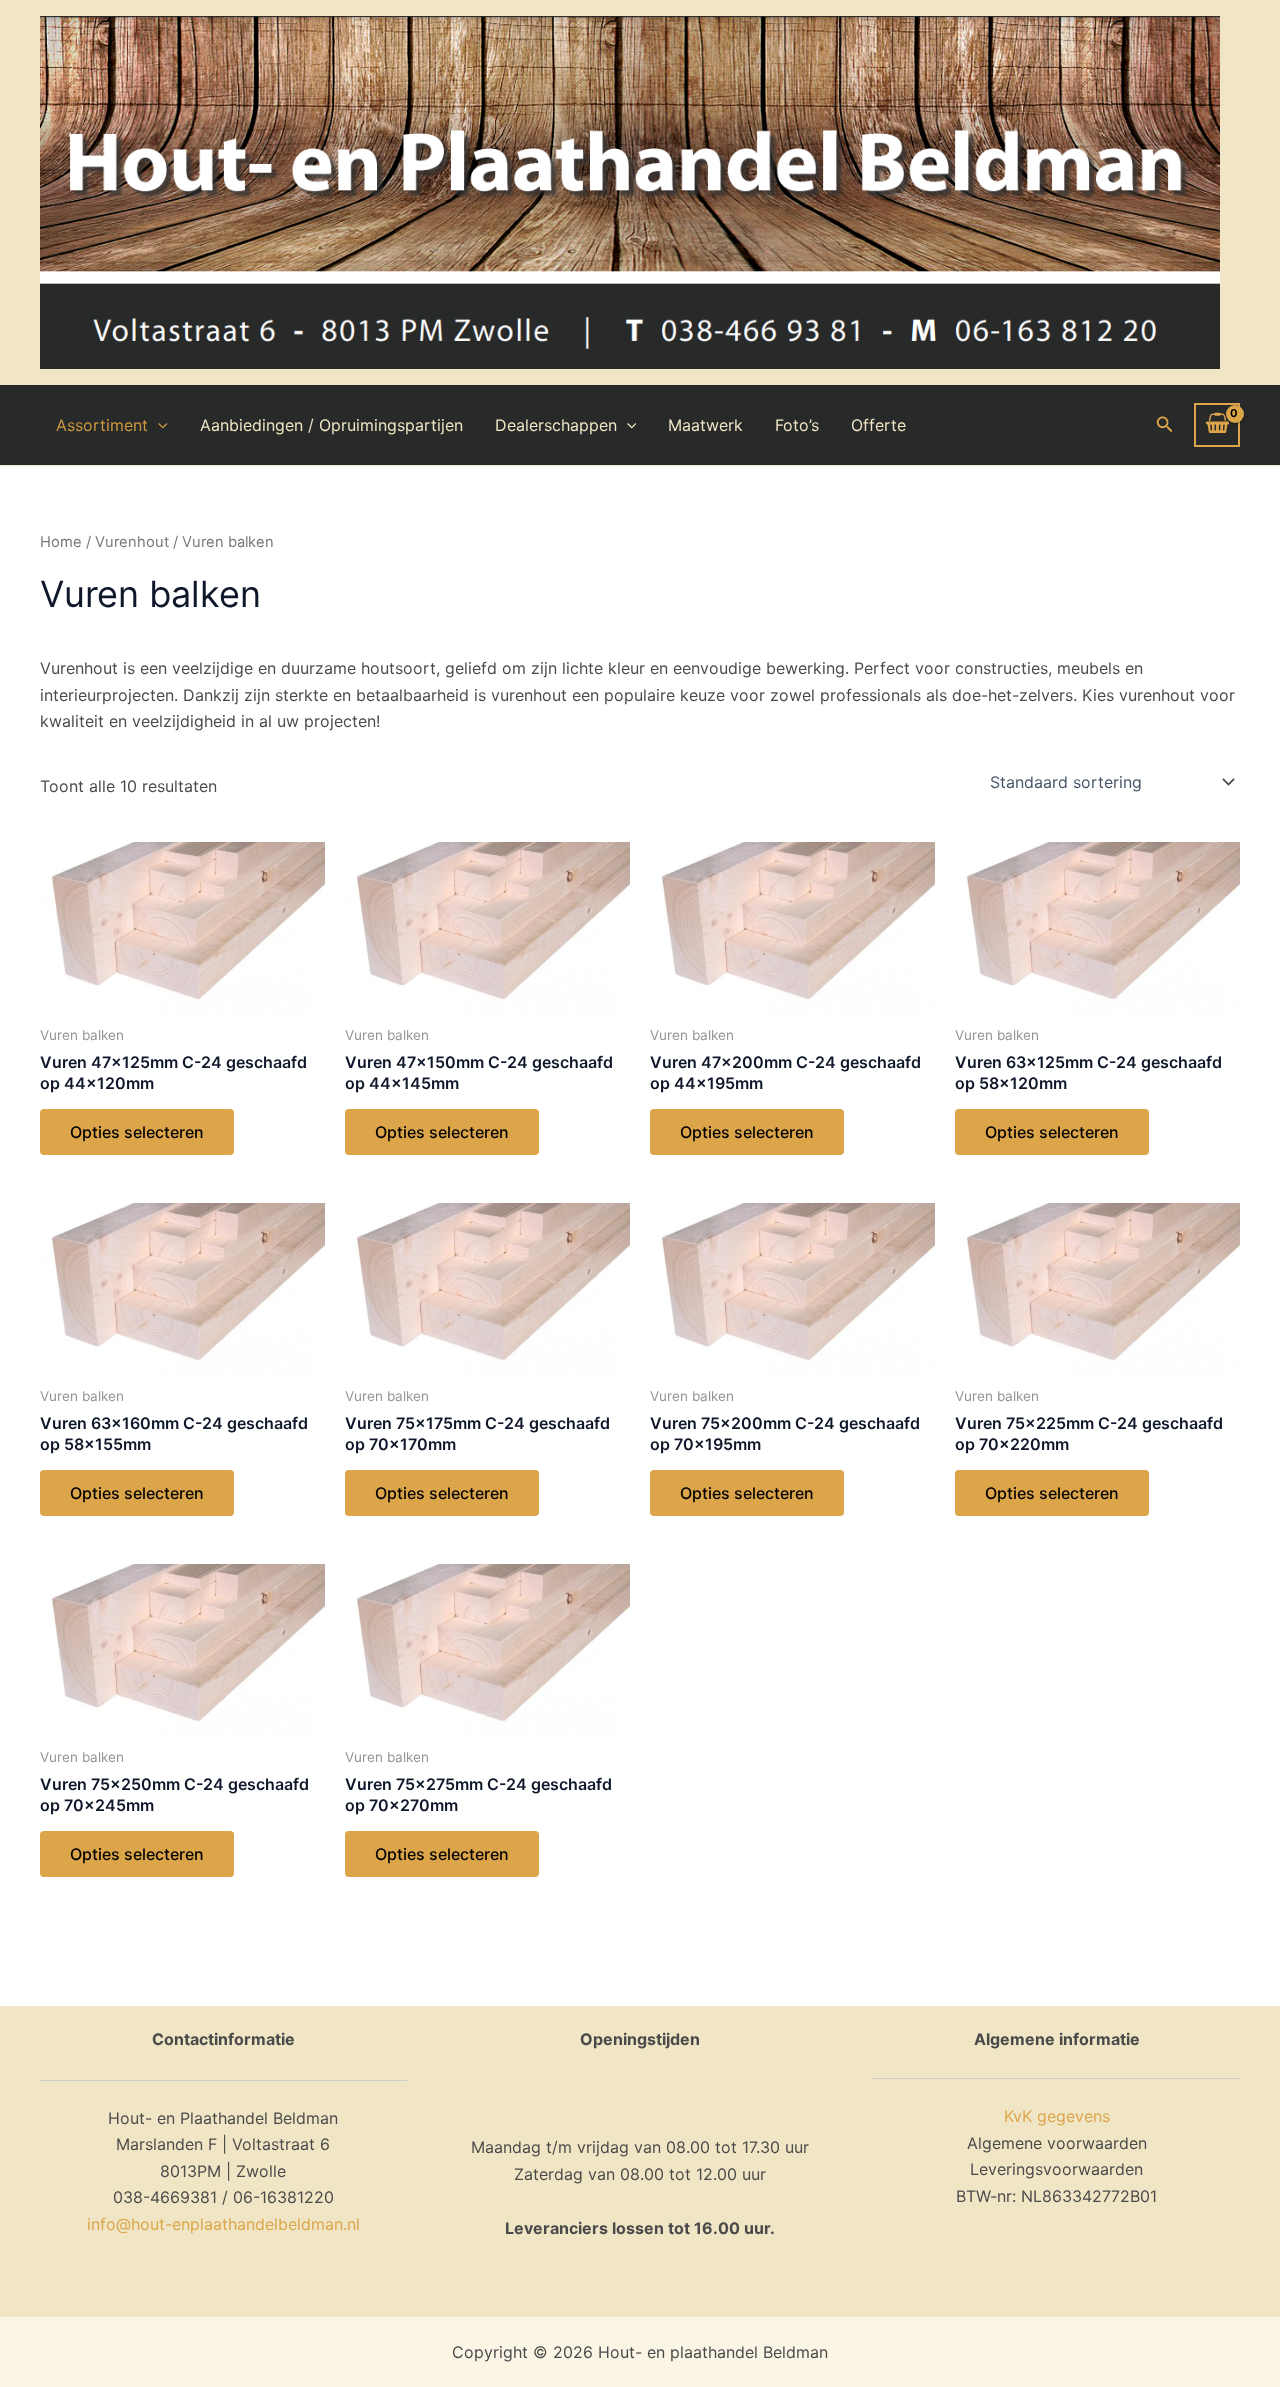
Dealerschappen (556, 425)
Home (61, 542)
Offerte (878, 425)
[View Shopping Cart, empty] (1217, 425)
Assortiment (102, 425)
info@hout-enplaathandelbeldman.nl (223, 2224)
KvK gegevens (1057, 2116)
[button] (1165, 424)
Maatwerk (705, 425)
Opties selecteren (137, 1132)
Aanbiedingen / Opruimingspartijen (331, 425)
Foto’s (797, 425)
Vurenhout (132, 542)
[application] (158, 425)
